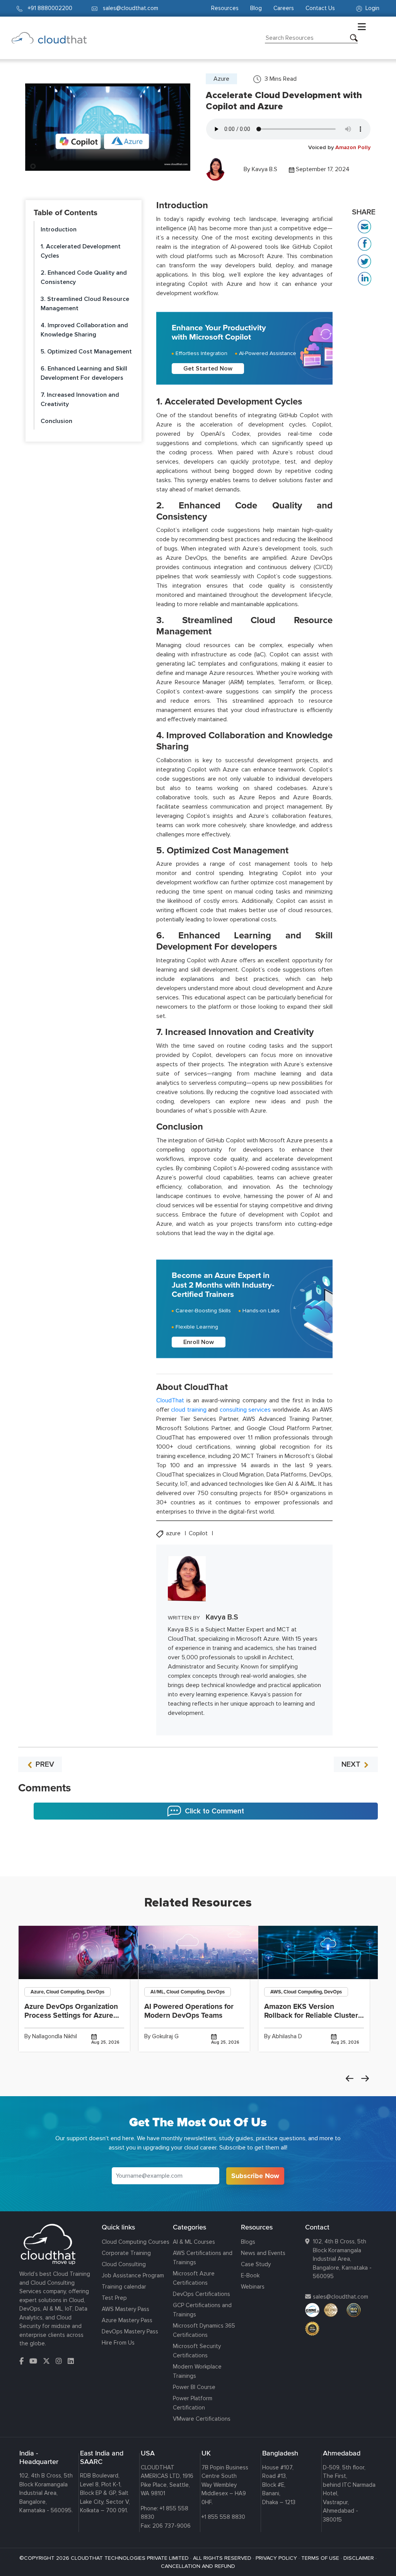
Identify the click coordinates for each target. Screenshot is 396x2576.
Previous (350, 2078)
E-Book (250, 2275)
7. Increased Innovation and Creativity (80, 399)
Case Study (256, 2264)
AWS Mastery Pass (125, 2309)
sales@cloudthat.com (341, 2297)
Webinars (253, 2287)
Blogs (248, 2242)
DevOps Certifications (201, 2294)
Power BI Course (194, 2387)
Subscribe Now (255, 2176)
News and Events (263, 2253)
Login (372, 8)
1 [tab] (198, 1857)
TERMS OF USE (320, 2558)
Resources (225, 8)
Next (365, 2078)
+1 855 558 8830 (223, 2517)
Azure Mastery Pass (127, 2320)
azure (174, 1534)
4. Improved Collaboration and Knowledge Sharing (84, 330)
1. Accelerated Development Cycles (81, 251)
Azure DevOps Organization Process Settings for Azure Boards (71, 2015)
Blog (256, 8)
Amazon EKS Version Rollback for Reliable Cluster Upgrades (311, 2015)
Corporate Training (126, 2253)
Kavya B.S (265, 169)
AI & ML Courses (194, 2242)
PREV (44, 1764)
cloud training (189, 1410)
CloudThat (170, 1400)
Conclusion (56, 421)
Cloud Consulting (124, 2264)
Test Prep (114, 2298)
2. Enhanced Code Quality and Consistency (84, 277)
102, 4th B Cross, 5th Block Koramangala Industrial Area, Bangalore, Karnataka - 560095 (342, 2259)
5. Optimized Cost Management (86, 352)
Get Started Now (208, 369)
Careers (284, 8)
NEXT (352, 1764)
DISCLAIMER (359, 2558)
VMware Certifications (202, 2419)
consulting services (245, 1410)
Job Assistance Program (133, 2275)
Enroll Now (199, 1342)
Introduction (59, 229)
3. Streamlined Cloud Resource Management (85, 304)
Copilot (199, 1534)
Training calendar (124, 2287)
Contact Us (320, 8)
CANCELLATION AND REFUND (198, 2566)
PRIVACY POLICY (276, 2558)
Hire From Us (118, 2343)
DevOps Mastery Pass (130, 2331)
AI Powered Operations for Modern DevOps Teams (189, 2011)
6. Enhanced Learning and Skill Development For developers (84, 373)
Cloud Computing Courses (136, 2242)
